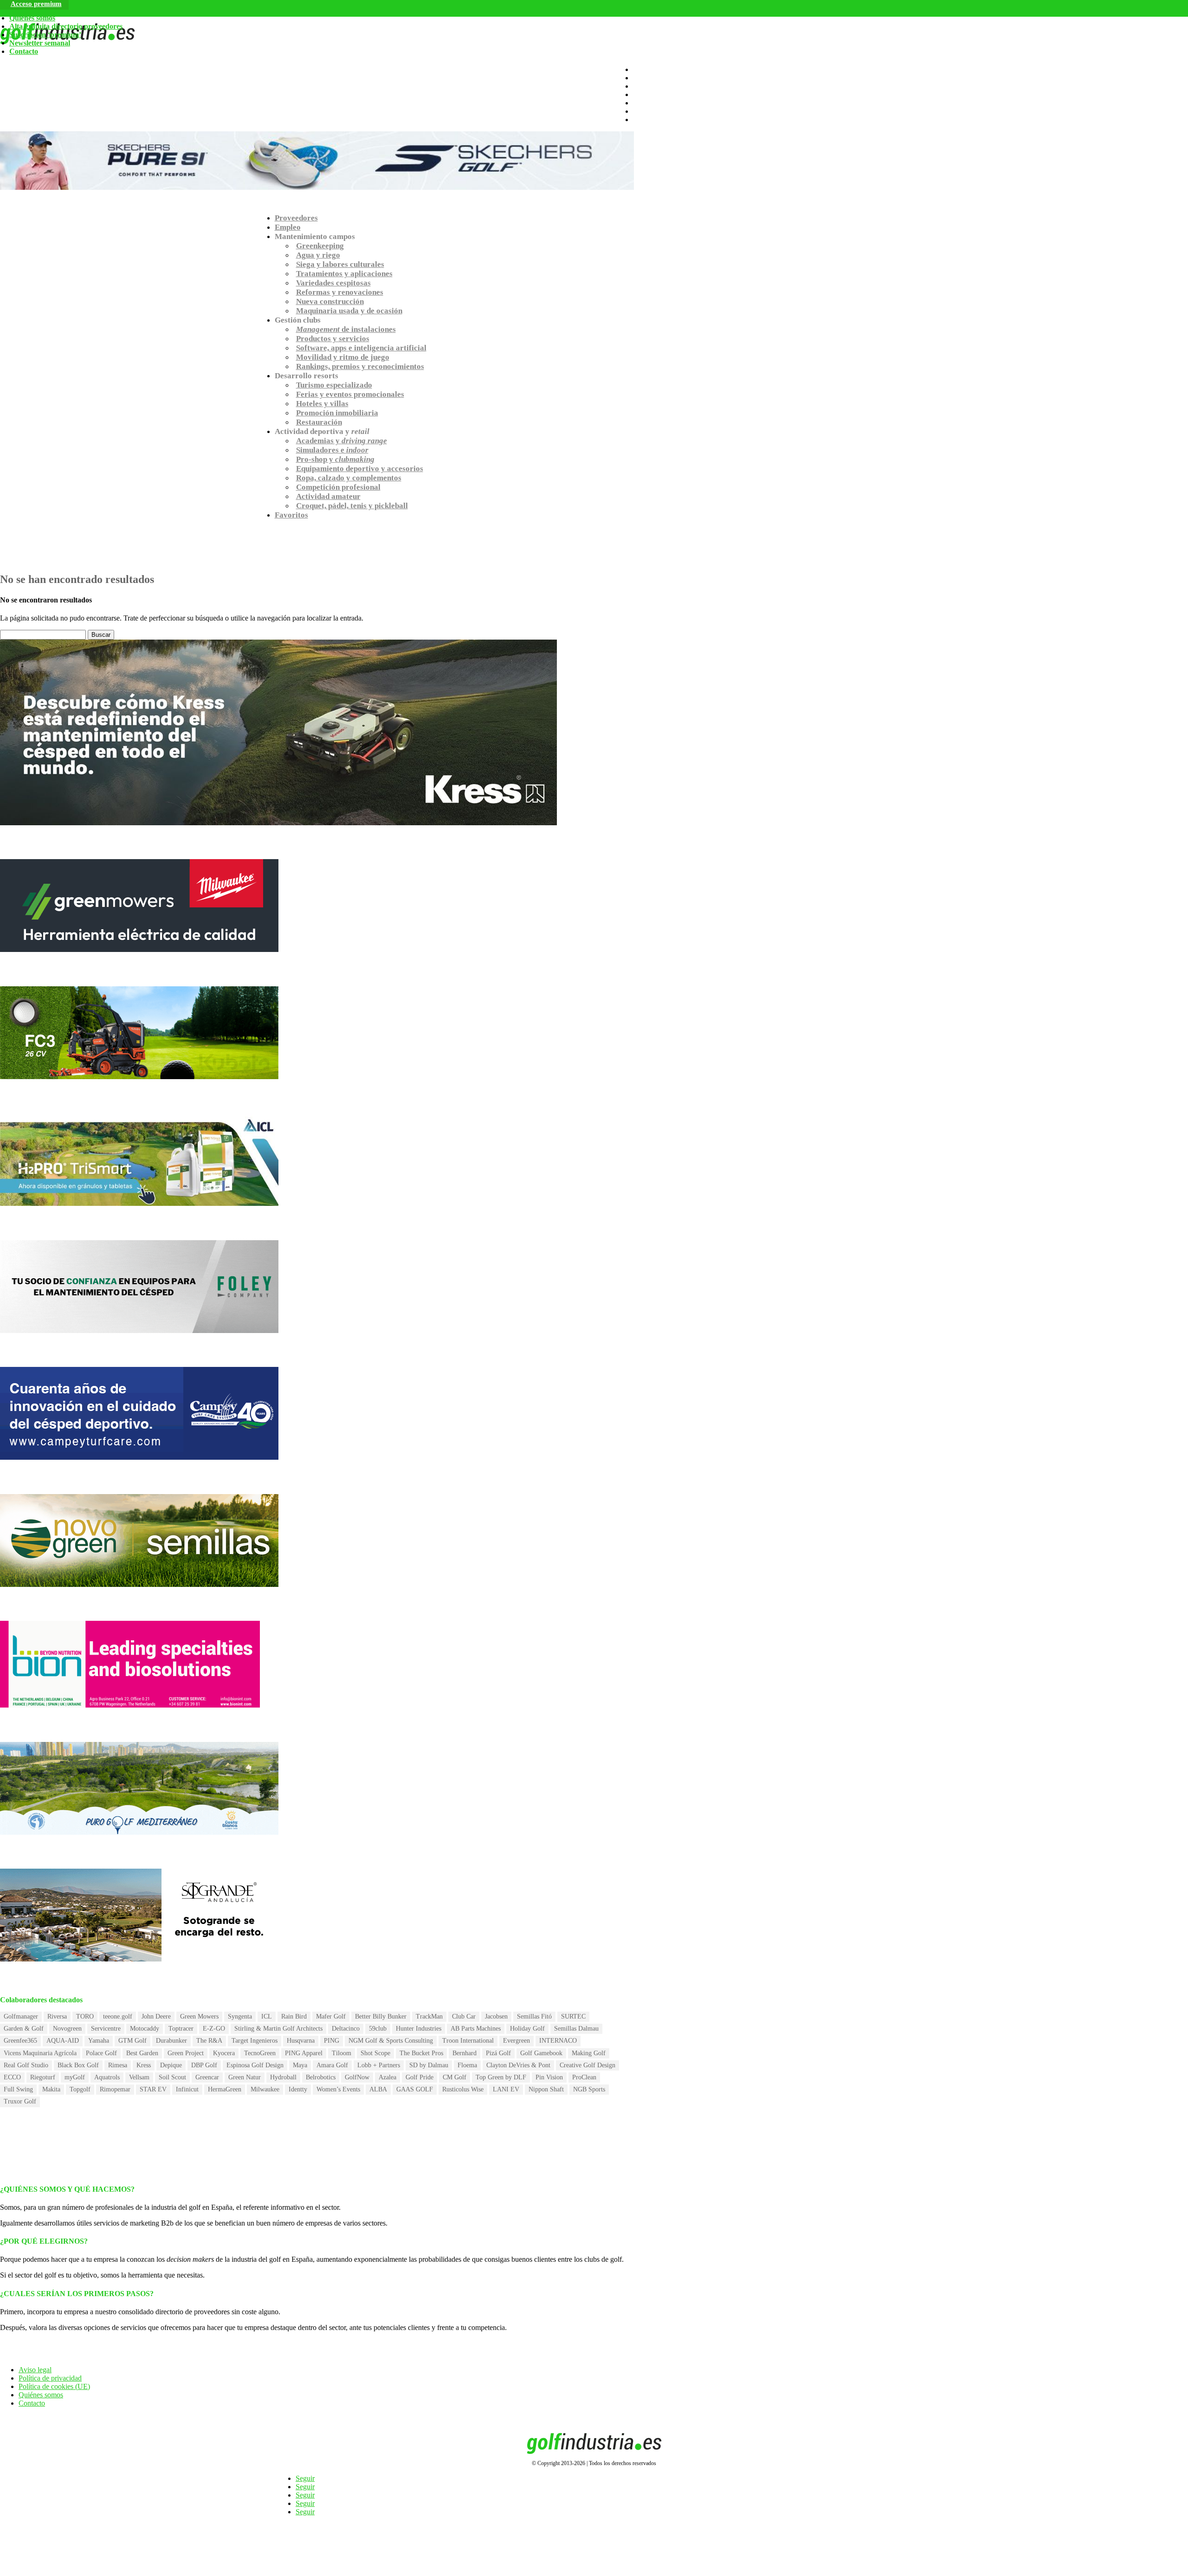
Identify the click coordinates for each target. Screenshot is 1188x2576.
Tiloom (342, 2053)
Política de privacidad (50, 2378)
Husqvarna (301, 2041)
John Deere (156, 2016)
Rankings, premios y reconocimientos (360, 366)
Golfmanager (21, 2016)
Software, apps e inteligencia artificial (361, 348)
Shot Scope (375, 2053)
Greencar (207, 2077)
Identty (298, 2089)
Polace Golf (101, 2053)
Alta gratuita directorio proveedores (66, 26)
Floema (467, 2065)
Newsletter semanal (40, 43)
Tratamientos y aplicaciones (344, 274)
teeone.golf (118, 2016)
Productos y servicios (333, 339)
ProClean (584, 2077)
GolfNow (357, 2077)
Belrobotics (321, 2077)
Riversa (57, 2016)
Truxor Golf (20, 2101)
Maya (300, 2065)
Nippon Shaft (546, 2089)
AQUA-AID (63, 2041)
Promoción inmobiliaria (337, 413)
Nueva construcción (330, 301)
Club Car (464, 2016)
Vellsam (139, 2077)
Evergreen (517, 2041)
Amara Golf (332, 2065)
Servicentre (106, 2029)
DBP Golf (204, 2065)
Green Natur (245, 2077)
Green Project (186, 2053)
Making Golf (589, 2053)
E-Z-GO (214, 2029)
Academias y (342, 441)
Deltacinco (346, 2029)
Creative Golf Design (588, 2065)
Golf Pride (420, 2077)
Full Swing (18, 2089)
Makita (51, 2089)
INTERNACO (558, 2041)
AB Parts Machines (476, 2029)
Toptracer (181, 2029)
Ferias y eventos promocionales (350, 394)
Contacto (24, 51)
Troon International (468, 2041)
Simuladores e (332, 450)
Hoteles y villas (322, 404)
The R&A (209, 2041)
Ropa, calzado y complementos (349, 478)
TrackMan (429, 2016)
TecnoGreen (260, 2053)
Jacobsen (496, 2016)
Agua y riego (318, 255)
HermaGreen (225, 2089)
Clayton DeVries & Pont (518, 2065)
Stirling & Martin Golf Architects (278, 2029)
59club (378, 2029)
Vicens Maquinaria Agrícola (40, 2053)
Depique (171, 2065)
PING (332, 2041)
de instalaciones (346, 329)
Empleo (288, 227)
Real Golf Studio (26, 2065)
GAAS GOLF (415, 2089)
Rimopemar (115, 2089)
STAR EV (153, 2089)
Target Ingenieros (255, 2041)
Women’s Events (338, 2089)
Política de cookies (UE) (54, 2386)
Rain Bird (294, 2016)
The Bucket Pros (421, 2053)
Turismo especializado (334, 385)
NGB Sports (589, 2089)
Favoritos (291, 515)
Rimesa (118, 2065)
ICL (267, 2016)
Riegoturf (43, 2077)
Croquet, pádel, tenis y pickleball (352, 506)
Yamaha (99, 2041)
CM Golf (455, 2077)
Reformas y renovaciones (340, 292)
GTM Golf (132, 2041)
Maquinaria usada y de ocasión (349, 311)
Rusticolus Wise (463, 2089)
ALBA (378, 2089)
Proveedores (296, 218)
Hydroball (283, 2077)
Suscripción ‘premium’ (45, 35)
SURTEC (573, 2016)
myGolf (75, 2077)
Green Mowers (199, 2016)
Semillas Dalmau (576, 2029)
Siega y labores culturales (340, 264)
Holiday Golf (527, 2029)
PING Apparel (304, 2053)
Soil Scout (172, 2077)
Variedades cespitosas (333, 283)
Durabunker (171, 2041)
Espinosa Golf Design (255, 2065)
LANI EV (506, 2089)
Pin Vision (549, 2077)
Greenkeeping (320, 246)
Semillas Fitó (534, 2016)
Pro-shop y (335, 459)
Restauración (319, 422)
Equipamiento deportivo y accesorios (360, 469)
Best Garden (142, 2053)
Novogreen (67, 2029)
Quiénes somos (32, 18)
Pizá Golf (498, 2053)
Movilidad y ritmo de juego (343, 357)
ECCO (12, 2077)
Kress (144, 2065)
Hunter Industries (419, 2029)
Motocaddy (145, 2029)
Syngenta (240, 2016)
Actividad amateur (328, 496)
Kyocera (224, 2053)
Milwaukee (265, 2089)
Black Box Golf (78, 2065)
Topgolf (80, 2089)
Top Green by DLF (501, 2077)
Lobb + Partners (379, 2065)
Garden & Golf (24, 2029)
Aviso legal (35, 2370)
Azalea (387, 2077)
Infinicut (187, 2089)
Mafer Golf (331, 2016)
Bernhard (465, 2053)
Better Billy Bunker (381, 2016)
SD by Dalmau (429, 2065)
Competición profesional (338, 487)
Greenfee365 (20, 2041)
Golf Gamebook (541, 2053)
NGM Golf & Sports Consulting (391, 2041)
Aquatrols (107, 2077)
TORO (85, 2016)
